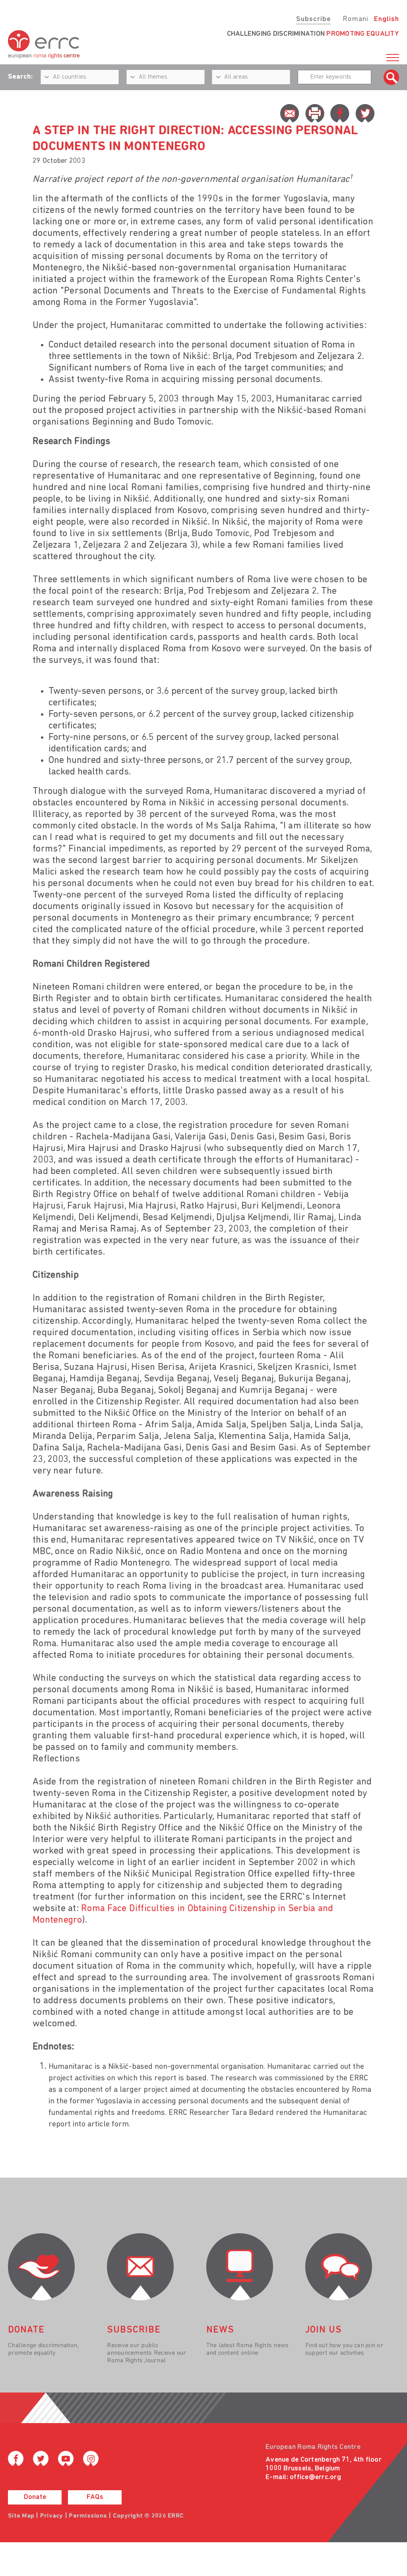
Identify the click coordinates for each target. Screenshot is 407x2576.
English (387, 19)
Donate (35, 2497)
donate (26, 2330)
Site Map (21, 2516)
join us (324, 2330)
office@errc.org (315, 2478)
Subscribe (313, 19)
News (220, 2330)
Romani (356, 19)
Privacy (52, 2516)
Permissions (88, 2516)
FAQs (95, 2497)
